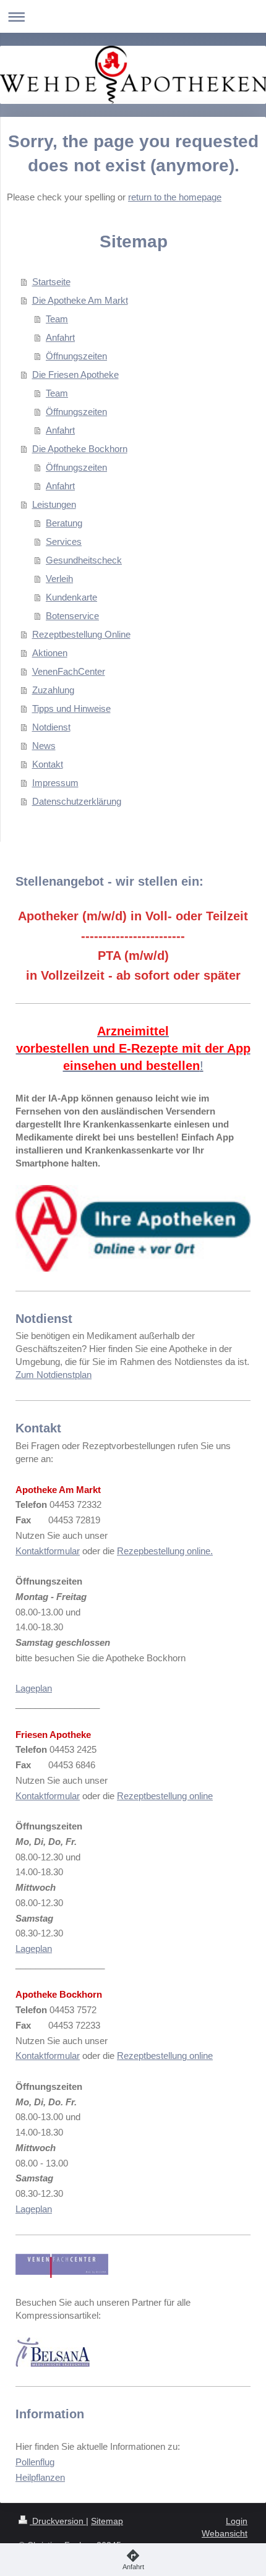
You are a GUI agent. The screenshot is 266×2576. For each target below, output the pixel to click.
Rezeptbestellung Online (81, 634)
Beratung (64, 523)
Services (64, 541)
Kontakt (48, 764)
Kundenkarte (71, 597)
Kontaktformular (48, 1551)
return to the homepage (175, 197)
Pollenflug (35, 2462)
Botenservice (72, 616)
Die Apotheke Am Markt (80, 300)
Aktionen (50, 653)
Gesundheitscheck (84, 560)
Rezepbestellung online (164, 1551)
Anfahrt (60, 337)
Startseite (51, 282)
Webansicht (225, 2533)
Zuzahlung (53, 690)
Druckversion (58, 2521)
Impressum (55, 783)
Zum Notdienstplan (54, 1375)
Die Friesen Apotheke (75, 374)
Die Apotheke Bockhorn (80, 449)
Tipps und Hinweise (71, 708)
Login (237, 2521)
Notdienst (51, 727)
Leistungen (54, 504)
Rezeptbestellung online (165, 1796)
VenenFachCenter (69, 671)
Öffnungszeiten (76, 356)
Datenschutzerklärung (77, 801)
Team (57, 319)
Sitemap (107, 2521)
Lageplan (34, 1688)
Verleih (59, 579)
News (44, 746)
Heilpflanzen (40, 2477)
